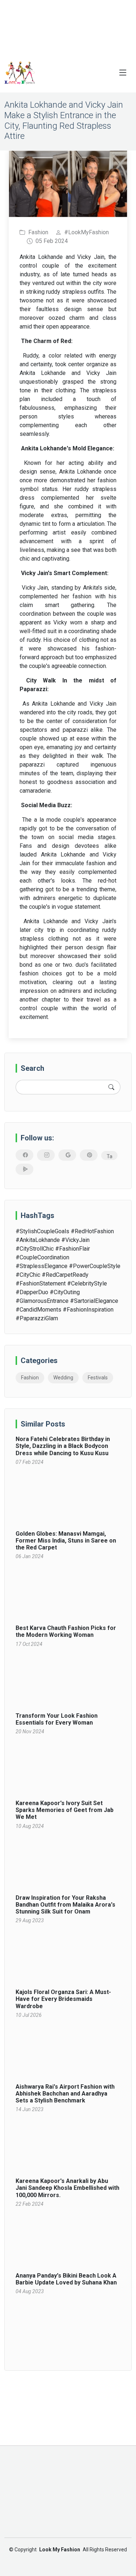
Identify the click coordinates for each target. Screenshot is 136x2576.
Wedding (63, 1378)
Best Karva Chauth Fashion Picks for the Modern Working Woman (66, 1631)
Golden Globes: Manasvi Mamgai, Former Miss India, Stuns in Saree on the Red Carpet (66, 1541)
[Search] (111, 1087)
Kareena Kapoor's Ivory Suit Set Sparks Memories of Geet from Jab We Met (65, 1810)
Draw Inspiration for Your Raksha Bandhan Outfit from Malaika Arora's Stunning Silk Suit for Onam (65, 1905)
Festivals (98, 1378)
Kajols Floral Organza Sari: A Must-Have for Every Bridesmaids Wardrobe (63, 1999)
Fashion (30, 1378)
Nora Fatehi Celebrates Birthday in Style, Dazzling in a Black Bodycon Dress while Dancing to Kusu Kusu (63, 1446)
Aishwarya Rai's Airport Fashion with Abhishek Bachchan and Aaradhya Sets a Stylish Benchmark (65, 2094)
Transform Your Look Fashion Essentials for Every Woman (57, 1719)
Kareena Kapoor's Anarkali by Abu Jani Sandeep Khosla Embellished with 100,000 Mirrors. (67, 2188)
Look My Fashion (60, 2550)
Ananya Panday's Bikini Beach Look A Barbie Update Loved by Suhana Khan (66, 2279)
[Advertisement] (68, 26)
